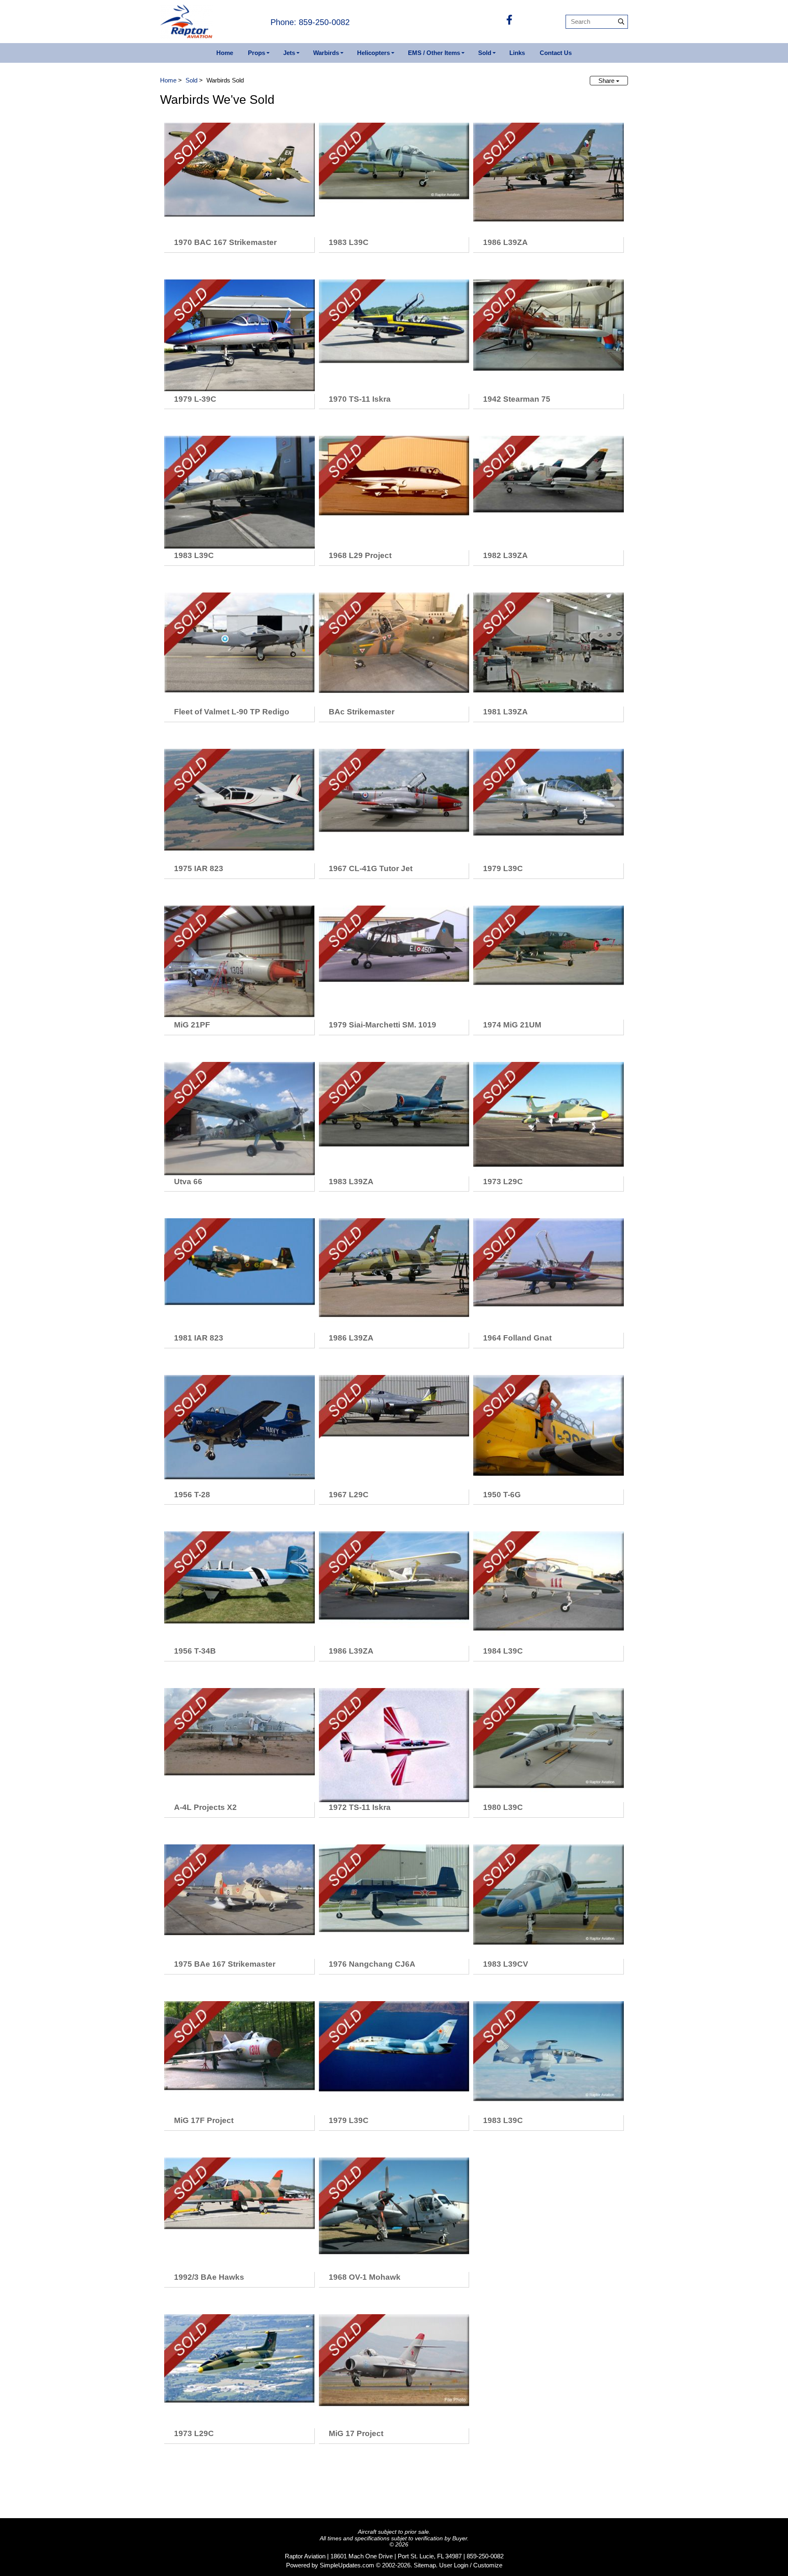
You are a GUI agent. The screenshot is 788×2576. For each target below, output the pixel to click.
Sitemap (425, 2565)
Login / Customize (478, 2565)
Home (225, 53)
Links (517, 53)
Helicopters (373, 53)
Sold (485, 53)
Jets (289, 53)
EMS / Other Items (434, 53)
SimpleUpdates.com (347, 2565)
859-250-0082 (485, 2556)
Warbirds (326, 53)
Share (607, 81)
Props (257, 53)
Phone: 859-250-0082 (310, 22)
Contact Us (556, 53)
